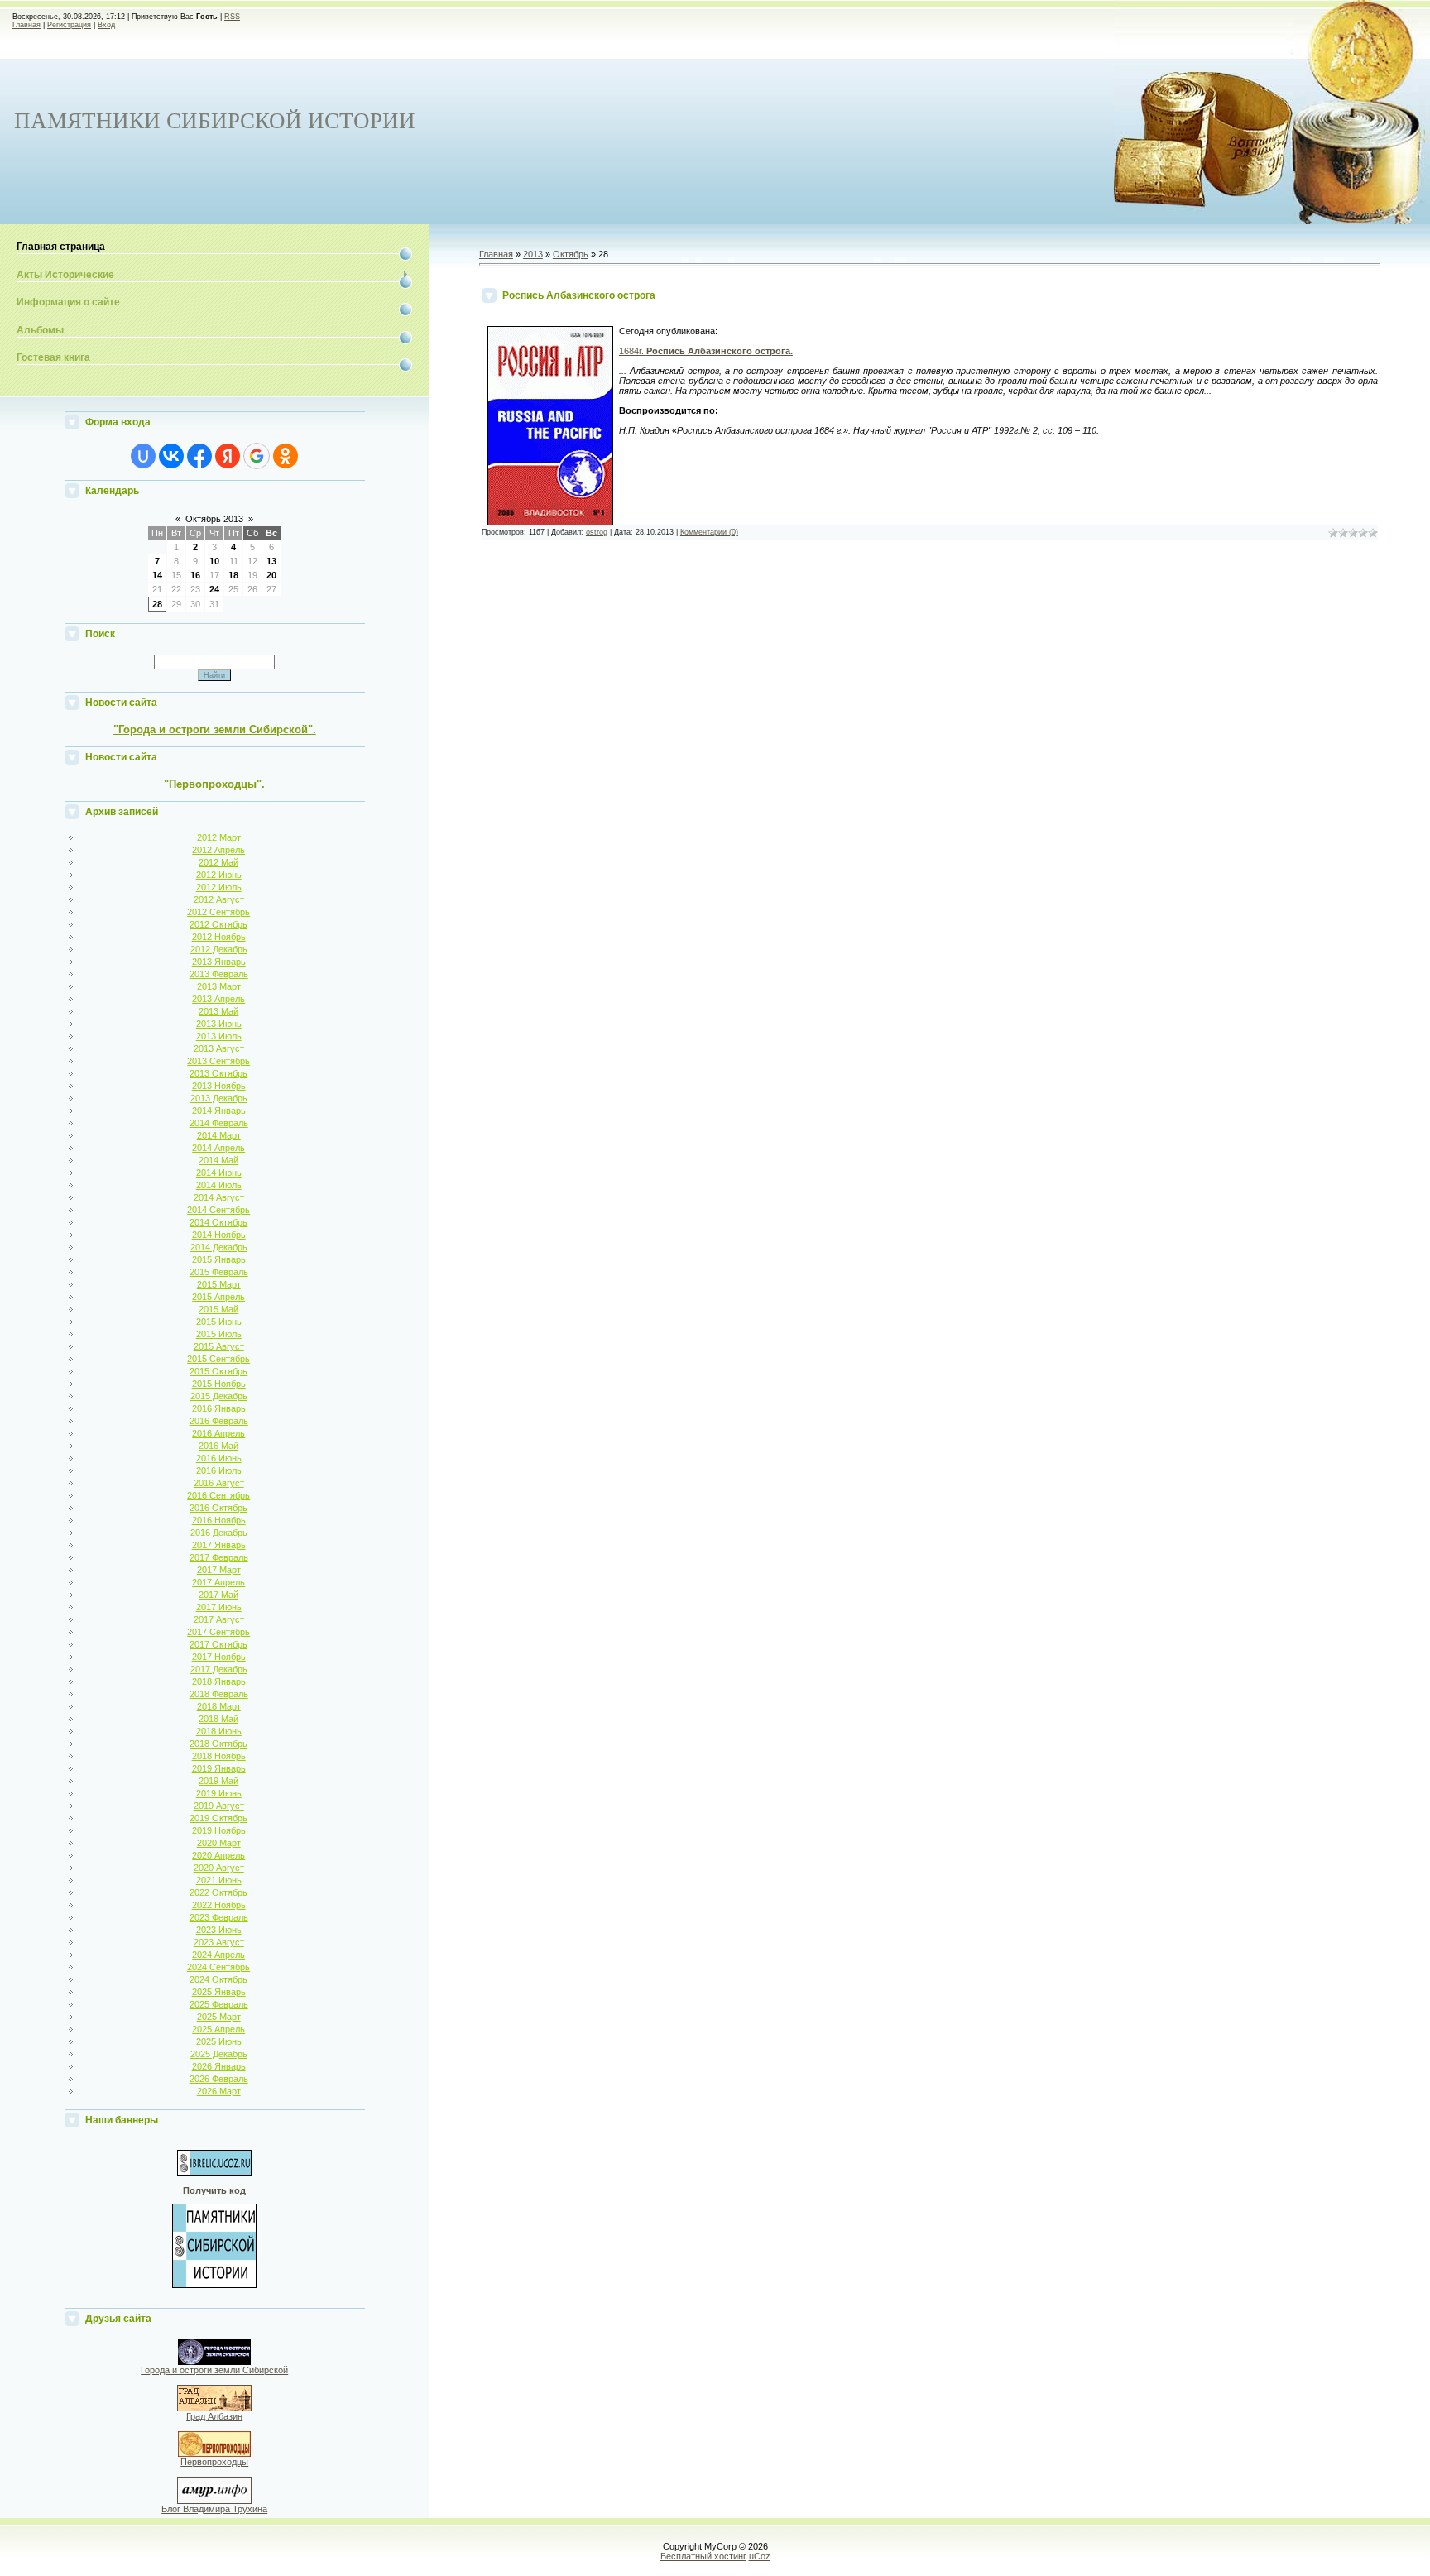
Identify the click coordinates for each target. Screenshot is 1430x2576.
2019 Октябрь (218, 1818)
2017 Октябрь (218, 1644)
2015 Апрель (218, 1297)
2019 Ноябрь (219, 1830)
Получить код (214, 2190)
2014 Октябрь (218, 1222)
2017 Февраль (219, 1557)
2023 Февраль (219, 1917)
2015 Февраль (219, 1272)
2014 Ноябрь (219, 1235)
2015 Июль (219, 1334)
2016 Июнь (219, 1458)
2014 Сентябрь (218, 1210)
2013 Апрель (218, 999)
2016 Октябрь (218, 1508)
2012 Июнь (219, 875)
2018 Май (218, 1719)
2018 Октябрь (218, 1744)
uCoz (760, 2556)
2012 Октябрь (218, 924)
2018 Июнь (219, 1731)
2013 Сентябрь (218, 1061)
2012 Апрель (218, 850)
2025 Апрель (218, 2029)
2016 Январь (219, 1408)
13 (271, 561)
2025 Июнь (219, 2041)
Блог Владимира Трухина (214, 2509)
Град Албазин (214, 2416)
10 (214, 561)
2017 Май (218, 1595)
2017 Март (219, 1570)
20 (271, 575)
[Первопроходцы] (214, 2454)
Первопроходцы (214, 2462)
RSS (232, 17)
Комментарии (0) (709, 532)
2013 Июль (219, 1036)
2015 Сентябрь (218, 1359)
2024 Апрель (218, 1955)
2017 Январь (219, 1545)
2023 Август (219, 1942)
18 (233, 575)
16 (195, 575)
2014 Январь (219, 1111)
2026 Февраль (219, 2079)
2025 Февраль (219, 2004)
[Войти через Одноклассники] (286, 456)
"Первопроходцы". (214, 784)
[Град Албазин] (214, 2408)
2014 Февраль (219, 1123)
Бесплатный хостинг (703, 2556)
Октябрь (571, 254)
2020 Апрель (218, 1855)
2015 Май (218, 1309)
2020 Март (219, 1843)
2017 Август (219, 1619)
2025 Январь (219, 1992)
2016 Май (218, 1446)
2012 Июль (219, 887)
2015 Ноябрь (219, 1384)
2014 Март (219, 1135)
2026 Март (219, 2091)
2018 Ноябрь (219, 1756)
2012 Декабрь (219, 949)
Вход (106, 25)
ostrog (597, 532)
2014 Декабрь (219, 1247)
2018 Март (219, 1706)
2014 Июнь (219, 1173)
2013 (533, 254)
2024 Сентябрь (218, 1967)
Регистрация (69, 25)
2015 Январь (219, 1259)
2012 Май (218, 862)
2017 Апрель (218, 1582)
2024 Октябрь (218, 1979)
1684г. (706, 351)
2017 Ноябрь (219, 1657)
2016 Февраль (219, 1421)
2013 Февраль (219, 974)
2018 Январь (219, 1681)
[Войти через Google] (257, 456)
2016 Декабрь (219, 1533)
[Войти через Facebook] (199, 456)
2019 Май (218, 1781)
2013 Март (219, 986)
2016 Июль (219, 1470)
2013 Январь (219, 962)
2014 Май (218, 1160)
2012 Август (219, 899)
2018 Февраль (219, 1694)
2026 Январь (219, 2066)
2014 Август (219, 1197)
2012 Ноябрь (219, 937)
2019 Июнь (219, 1793)
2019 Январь (219, 1768)
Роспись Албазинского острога (579, 295)
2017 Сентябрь (218, 1632)
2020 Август (219, 1868)
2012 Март (219, 837)
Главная (26, 25)
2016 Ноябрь (219, 1520)
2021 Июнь (219, 1880)
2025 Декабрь (219, 2054)
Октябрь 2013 (214, 519)
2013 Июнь (219, 1024)
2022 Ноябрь (219, 1905)
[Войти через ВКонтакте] (171, 456)
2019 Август (219, 1806)
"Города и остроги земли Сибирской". (215, 729)
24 (214, 589)
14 (157, 575)
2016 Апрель (218, 1433)
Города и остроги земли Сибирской (214, 2370)
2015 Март (219, 1284)
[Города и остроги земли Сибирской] (214, 2362)
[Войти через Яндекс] (228, 456)
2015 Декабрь (219, 1396)
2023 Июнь (219, 1930)
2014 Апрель (218, 1148)
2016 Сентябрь (218, 1495)
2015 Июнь (219, 1322)
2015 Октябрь (218, 1371)
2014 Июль (219, 1185)
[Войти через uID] (143, 456)
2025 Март (219, 2017)
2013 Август (219, 1048)
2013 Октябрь (218, 1073)
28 (157, 604)
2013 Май (218, 1011)
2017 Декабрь (219, 1669)
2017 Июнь (219, 1607)
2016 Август (219, 1483)
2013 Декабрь (219, 1098)
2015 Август (219, 1346)
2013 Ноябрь (219, 1086)
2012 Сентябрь (218, 912)
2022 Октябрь (218, 1892)
